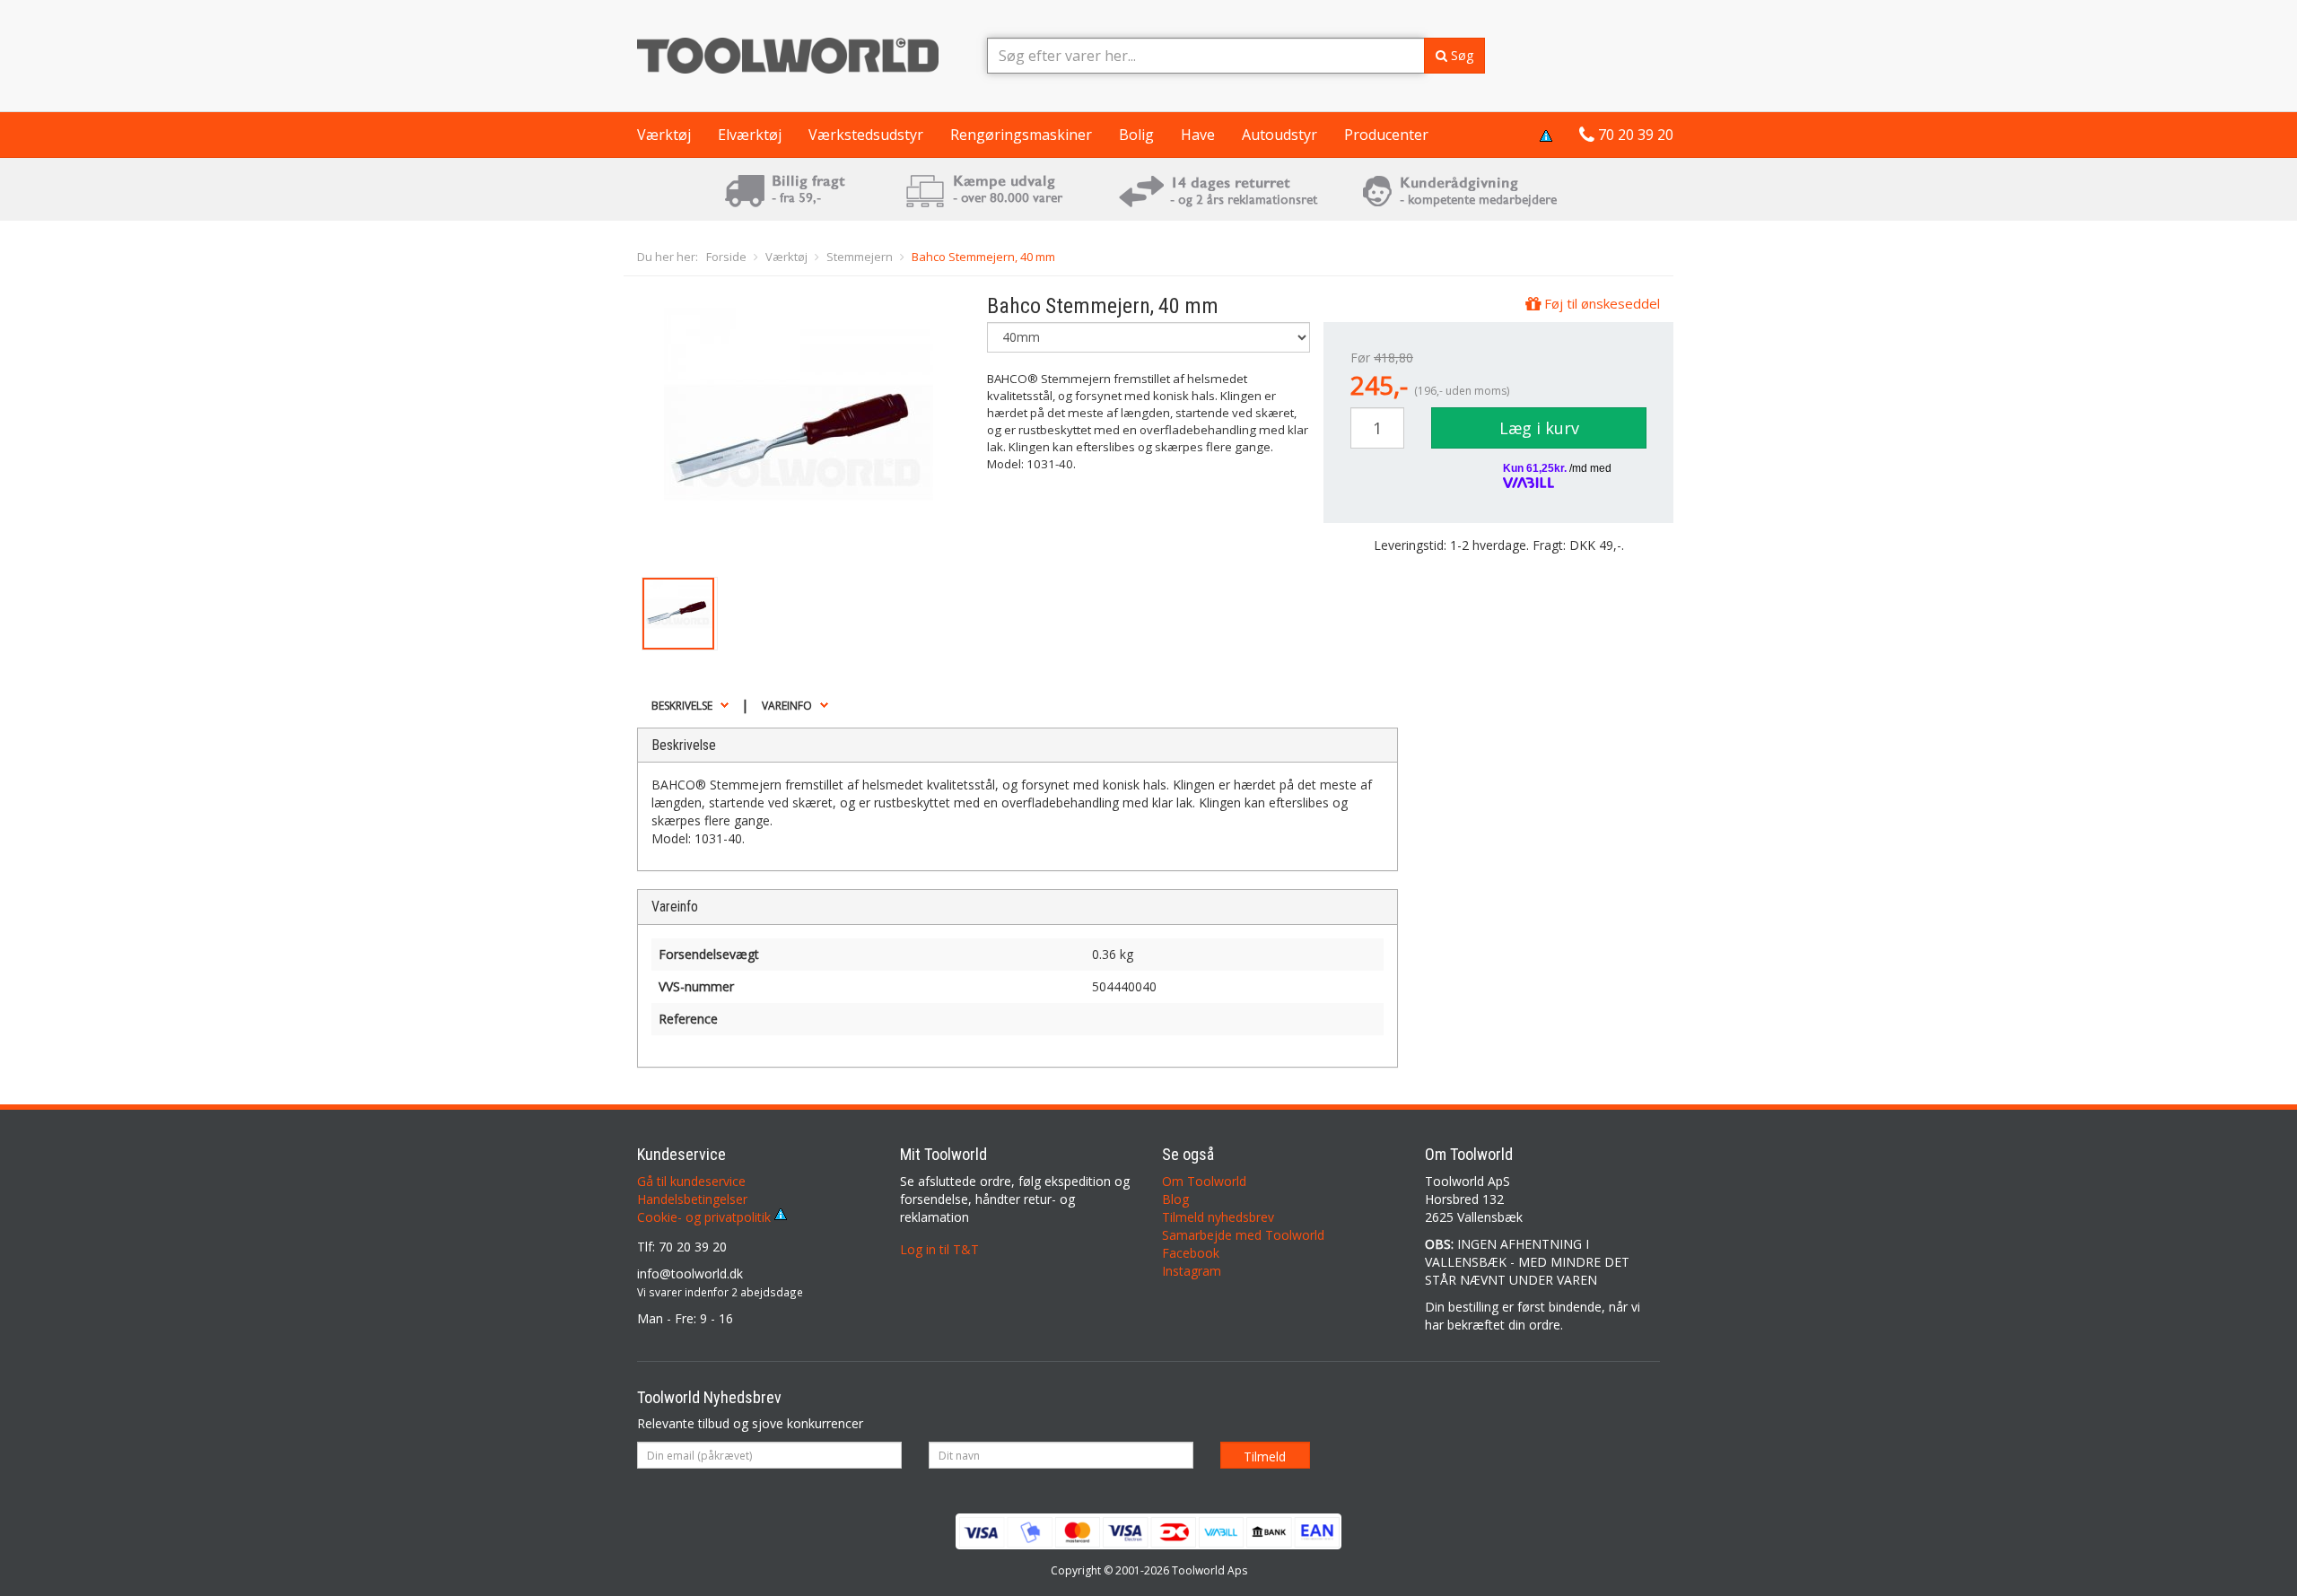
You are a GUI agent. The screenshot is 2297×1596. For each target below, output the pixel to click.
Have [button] (1198, 135)
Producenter (1386, 135)
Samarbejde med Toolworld (1243, 1235)
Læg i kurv (1539, 428)
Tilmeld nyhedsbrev (1218, 1217)
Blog (1175, 1199)
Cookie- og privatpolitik (706, 1217)
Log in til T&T (939, 1249)
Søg (1460, 55)
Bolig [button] (1136, 135)
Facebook (1191, 1253)
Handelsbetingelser (692, 1199)
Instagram (1192, 1271)
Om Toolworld (1204, 1181)
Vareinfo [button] (787, 706)
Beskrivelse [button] (682, 706)
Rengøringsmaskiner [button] (1021, 135)
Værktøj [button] (664, 135)
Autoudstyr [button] (1280, 135)
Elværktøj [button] (750, 135)
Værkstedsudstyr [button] (866, 135)
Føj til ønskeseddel (1600, 303)
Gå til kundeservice (691, 1181)
